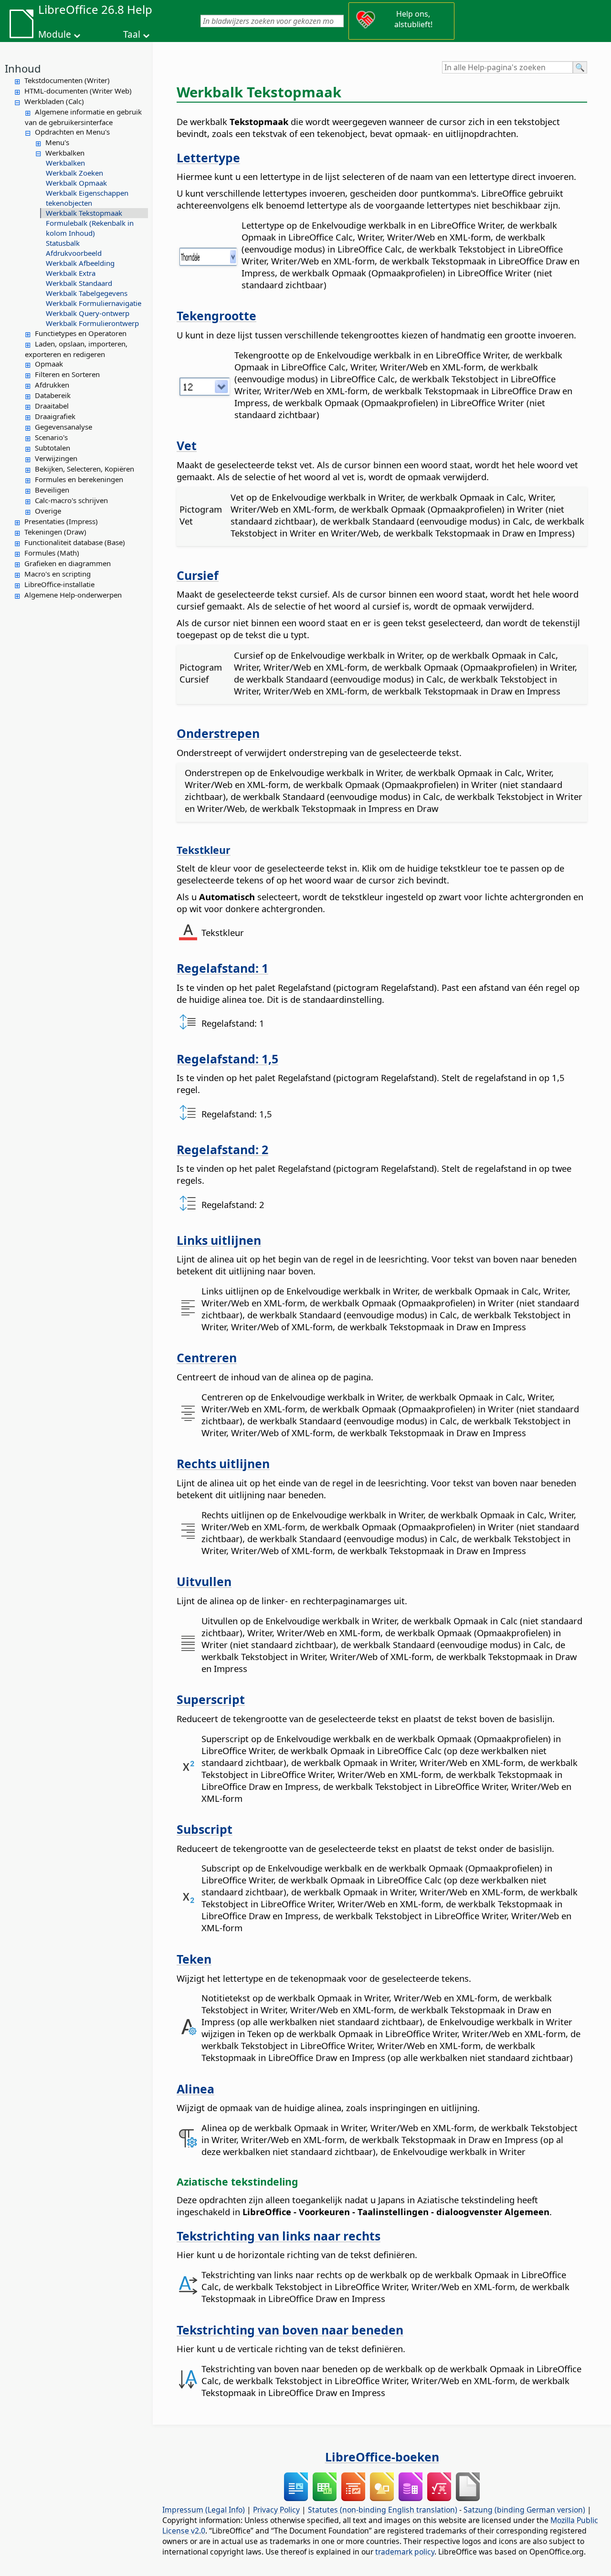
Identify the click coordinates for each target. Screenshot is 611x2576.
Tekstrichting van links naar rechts (279, 2236)
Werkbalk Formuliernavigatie (94, 303)
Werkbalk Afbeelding (80, 263)
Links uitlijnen (219, 1240)
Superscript (211, 1699)
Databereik (53, 395)
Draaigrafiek (55, 416)
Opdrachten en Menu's (72, 132)
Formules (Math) (52, 553)
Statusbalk (63, 243)
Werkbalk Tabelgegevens (87, 293)
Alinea (195, 2089)
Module (55, 34)
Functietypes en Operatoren (81, 333)
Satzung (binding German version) (524, 2510)
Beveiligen (52, 490)
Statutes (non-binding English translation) (383, 2510)
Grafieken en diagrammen (68, 563)
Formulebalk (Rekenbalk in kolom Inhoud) (90, 228)
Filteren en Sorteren (67, 374)
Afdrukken (52, 385)
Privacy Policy (276, 2510)
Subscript (205, 1829)
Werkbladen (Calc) (54, 101)
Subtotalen (53, 448)
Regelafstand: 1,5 (227, 1059)
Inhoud (23, 68)
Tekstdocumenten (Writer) (67, 80)
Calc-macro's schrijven (71, 500)
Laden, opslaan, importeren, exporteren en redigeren (76, 349)
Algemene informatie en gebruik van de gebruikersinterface (83, 117)
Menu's (57, 142)
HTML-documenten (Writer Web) (78, 91)
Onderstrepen (218, 733)
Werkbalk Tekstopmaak (84, 213)
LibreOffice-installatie (59, 584)
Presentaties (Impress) (61, 521)
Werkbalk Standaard (79, 283)
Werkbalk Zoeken (74, 173)
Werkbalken (65, 153)
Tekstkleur (204, 850)
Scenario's (51, 437)
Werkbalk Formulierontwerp (92, 323)
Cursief (198, 575)
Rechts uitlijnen (223, 1463)
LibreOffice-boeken (382, 2457)
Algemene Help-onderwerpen (73, 595)
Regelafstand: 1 (222, 968)
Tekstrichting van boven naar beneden (290, 2330)
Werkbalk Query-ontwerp (88, 313)
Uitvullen (204, 1581)
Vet (187, 445)
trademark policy (405, 2552)
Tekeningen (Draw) (55, 532)
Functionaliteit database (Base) (75, 542)
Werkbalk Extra (71, 273)
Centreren (207, 1357)
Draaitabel (52, 406)
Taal (132, 34)
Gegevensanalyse (63, 427)
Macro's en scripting (58, 574)
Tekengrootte (216, 315)
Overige (48, 511)
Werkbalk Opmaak (76, 183)
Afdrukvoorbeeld (74, 253)
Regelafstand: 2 (222, 1149)
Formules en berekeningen (79, 479)
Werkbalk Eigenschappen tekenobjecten (87, 198)
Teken (194, 1959)
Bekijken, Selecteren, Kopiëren (84, 469)
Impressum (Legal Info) (204, 2510)
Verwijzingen (56, 458)
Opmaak (49, 364)
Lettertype (208, 158)
